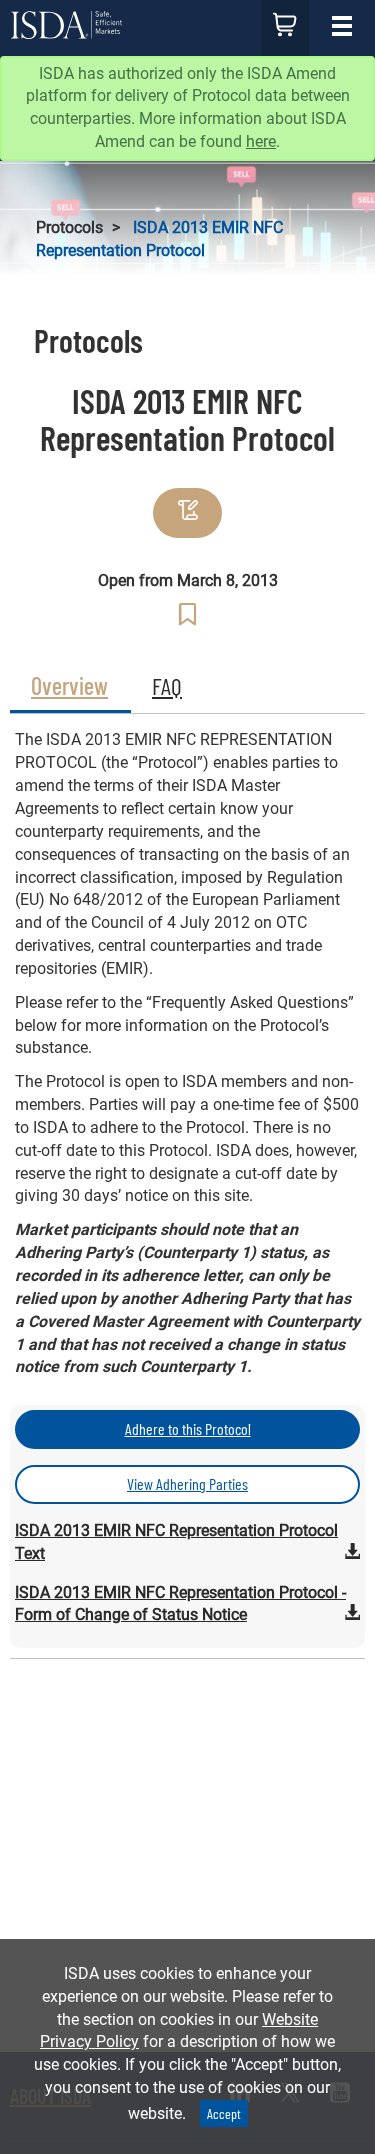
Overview (69, 685)
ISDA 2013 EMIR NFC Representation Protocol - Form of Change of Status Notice (187, 1604)
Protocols (69, 227)
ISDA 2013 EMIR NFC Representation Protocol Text (176, 1542)
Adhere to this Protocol (188, 1428)
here (261, 141)
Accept (224, 2113)
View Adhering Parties (187, 1483)
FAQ (167, 685)
